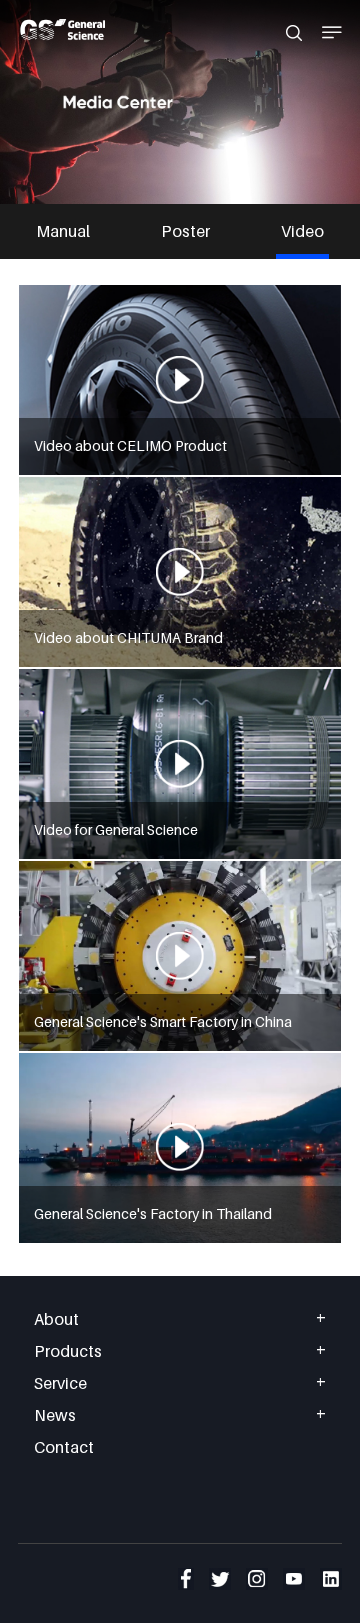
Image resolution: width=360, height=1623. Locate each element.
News (55, 1415)
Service (60, 1383)
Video (302, 231)
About (56, 1319)
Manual (63, 231)
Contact (64, 1447)
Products (68, 1351)
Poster (185, 231)
